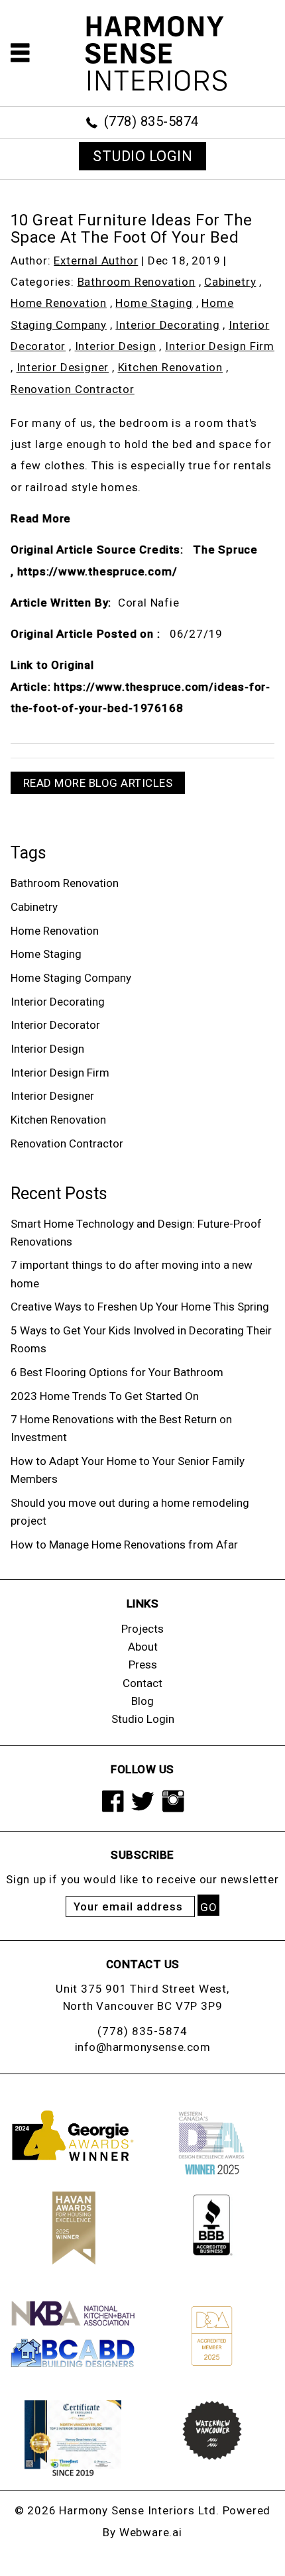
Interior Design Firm (220, 346)
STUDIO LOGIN (142, 156)
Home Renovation (59, 303)
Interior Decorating (167, 325)
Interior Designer (63, 367)
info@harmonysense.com (143, 2047)
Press (143, 1665)
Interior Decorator (55, 1025)
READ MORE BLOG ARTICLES (98, 783)
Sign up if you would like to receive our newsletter (142, 1879)
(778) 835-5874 (151, 121)
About (143, 1647)
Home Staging (154, 303)
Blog (142, 1701)
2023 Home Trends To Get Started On (105, 1396)
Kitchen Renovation (170, 367)
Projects (142, 1629)
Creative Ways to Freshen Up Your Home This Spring (140, 1307)
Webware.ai (151, 2532)
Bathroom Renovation (137, 282)
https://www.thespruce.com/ (97, 571)
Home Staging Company (71, 978)
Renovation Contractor (73, 389)
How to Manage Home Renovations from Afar (124, 1545)
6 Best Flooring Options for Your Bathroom (117, 1372)
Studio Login (143, 1719)
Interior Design (116, 346)
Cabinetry (230, 282)
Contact (142, 1683)
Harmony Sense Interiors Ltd (138, 2510)
